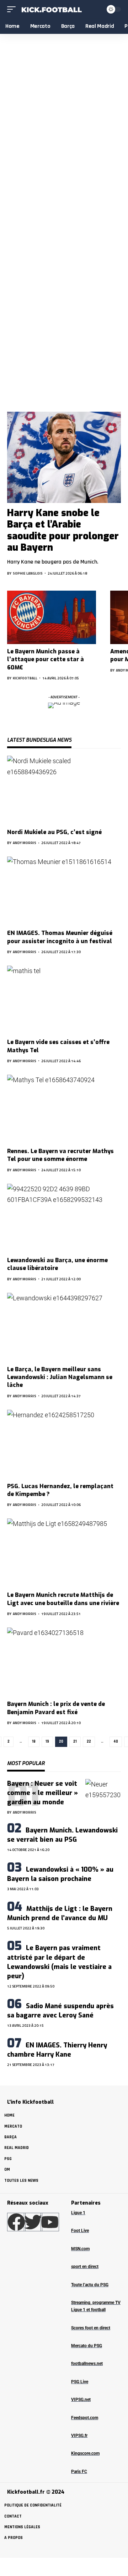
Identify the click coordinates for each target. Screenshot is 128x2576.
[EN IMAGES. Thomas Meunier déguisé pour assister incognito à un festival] (64, 891)
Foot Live (80, 2231)
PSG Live (80, 2382)
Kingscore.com (85, 2453)
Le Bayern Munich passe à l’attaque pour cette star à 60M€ (46, 659)
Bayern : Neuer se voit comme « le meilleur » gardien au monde (42, 1793)
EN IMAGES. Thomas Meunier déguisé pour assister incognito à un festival (60, 937)
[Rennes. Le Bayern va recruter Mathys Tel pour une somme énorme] (64, 1109)
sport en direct (85, 2267)
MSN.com (80, 2249)
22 (89, 1742)
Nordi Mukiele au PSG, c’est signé (54, 832)
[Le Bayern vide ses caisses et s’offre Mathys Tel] (64, 1000)
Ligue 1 (78, 2213)
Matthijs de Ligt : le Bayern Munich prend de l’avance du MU (60, 1913)
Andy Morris (25, 843)
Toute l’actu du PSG (90, 2285)
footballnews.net (87, 2364)
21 (75, 1742)
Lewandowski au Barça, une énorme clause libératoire (57, 1264)
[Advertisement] (64, 326)
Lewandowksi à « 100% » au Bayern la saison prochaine (60, 1874)
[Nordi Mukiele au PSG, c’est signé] (64, 790)
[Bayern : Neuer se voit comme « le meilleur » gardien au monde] (103, 1797)
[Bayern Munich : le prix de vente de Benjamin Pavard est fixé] (64, 1662)
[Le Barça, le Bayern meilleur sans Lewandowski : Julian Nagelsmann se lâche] (64, 1327)
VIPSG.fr (79, 2436)
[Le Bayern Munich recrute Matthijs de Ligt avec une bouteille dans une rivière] (64, 1553)
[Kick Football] (51, 9)
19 (47, 1742)
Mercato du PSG (87, 2346)
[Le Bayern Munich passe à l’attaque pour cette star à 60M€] (52, 617)
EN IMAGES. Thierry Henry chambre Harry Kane (57, 2050)
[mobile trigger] (13, 9)
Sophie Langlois (28, 573)
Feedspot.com (85, 2418)
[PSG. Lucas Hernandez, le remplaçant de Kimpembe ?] (64, 1444)
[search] (97, 9)
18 (34, 1742)
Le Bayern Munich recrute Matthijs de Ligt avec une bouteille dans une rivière (63, 1599)
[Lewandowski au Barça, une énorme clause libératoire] (64, 1218)
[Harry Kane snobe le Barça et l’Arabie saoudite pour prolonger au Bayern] (64, 457)
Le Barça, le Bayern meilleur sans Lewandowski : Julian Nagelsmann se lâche (60, 1377)
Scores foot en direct (91, 2328)
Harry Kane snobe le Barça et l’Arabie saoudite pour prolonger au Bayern (63, 530)
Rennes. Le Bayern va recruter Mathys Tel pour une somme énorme (60, 1155)
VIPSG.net (81, 2400)
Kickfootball (25, 678)
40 (116, 1742)
